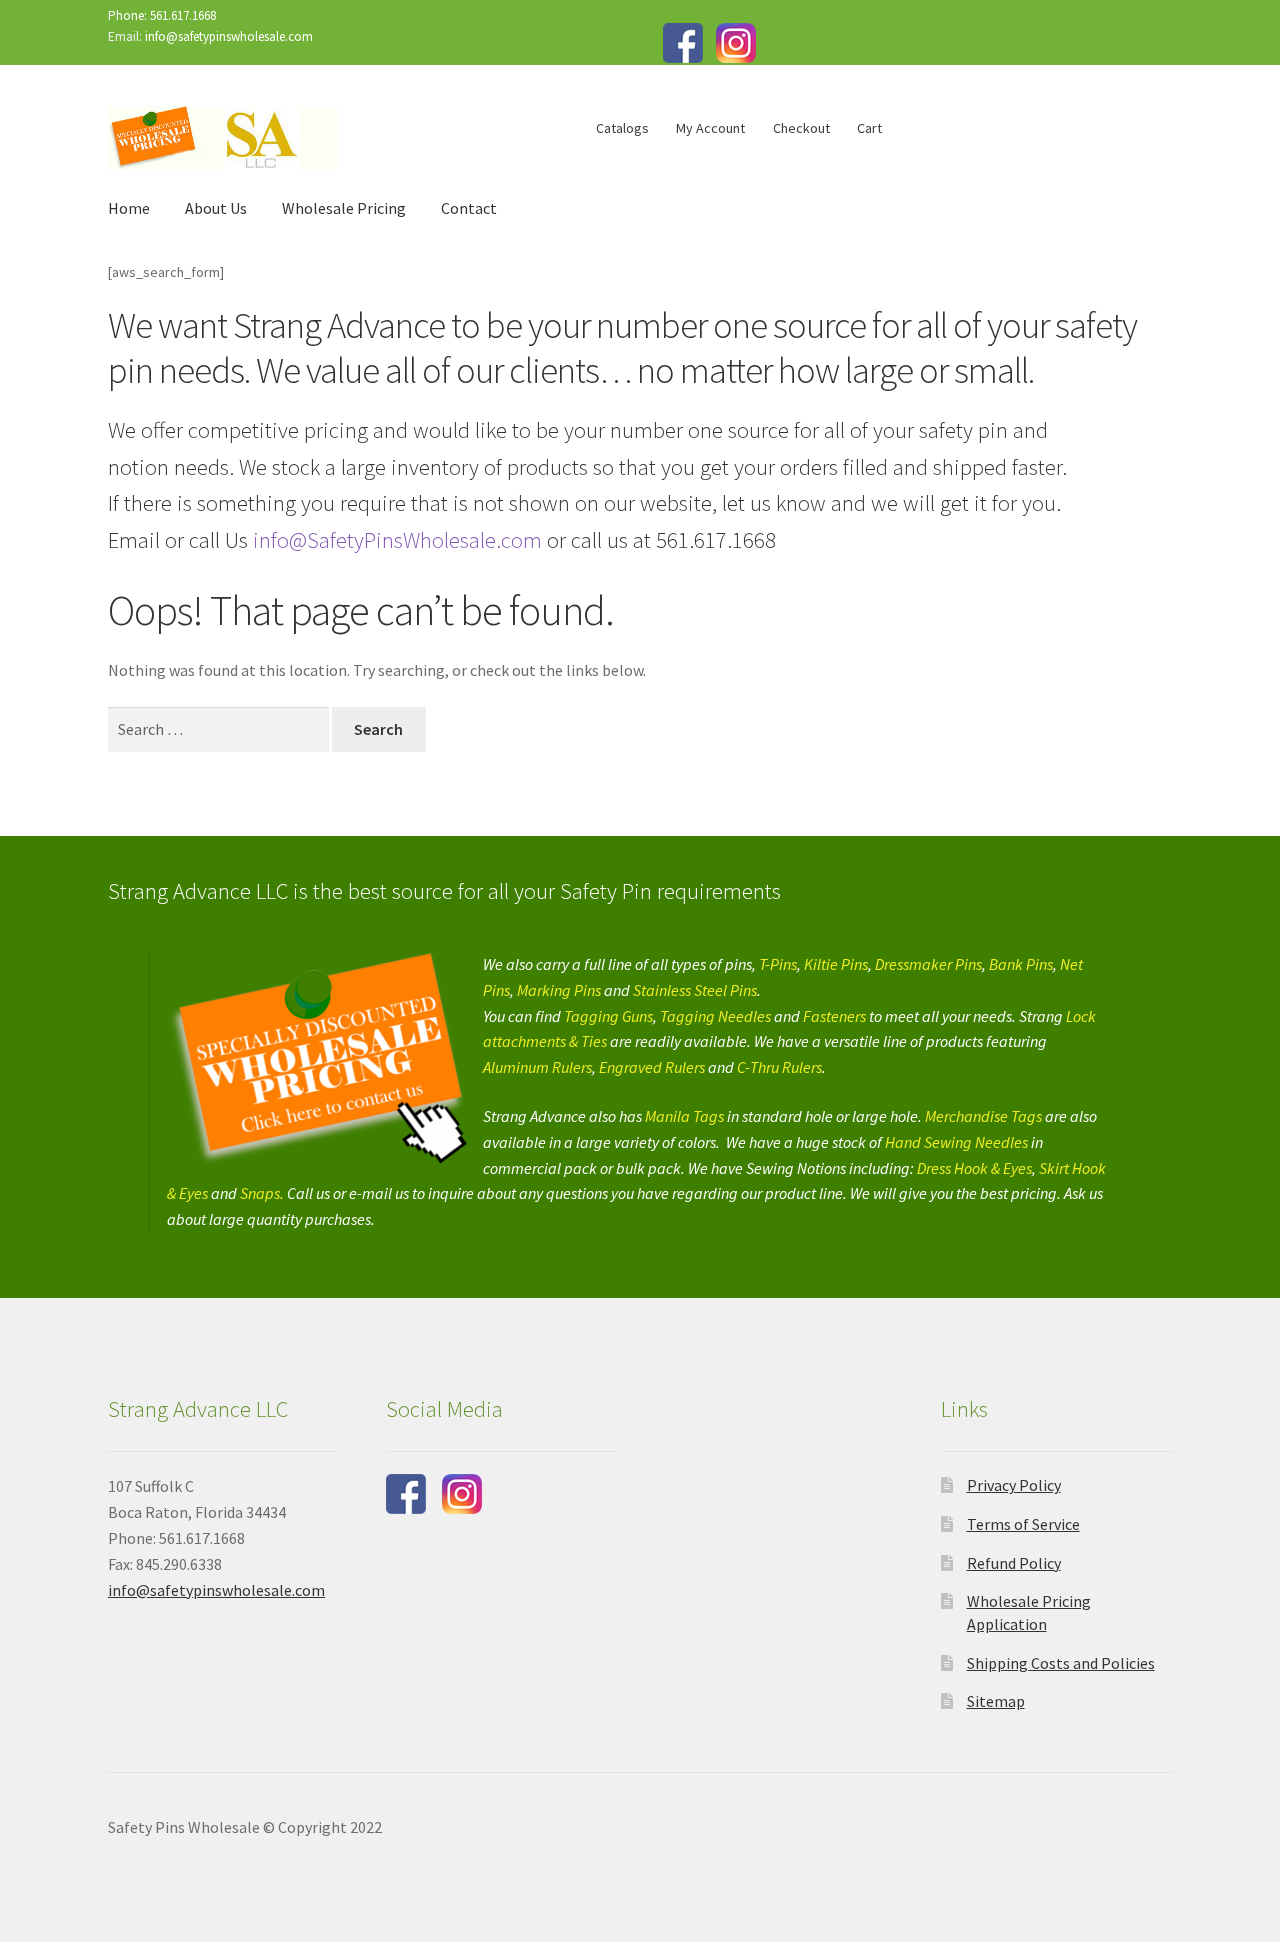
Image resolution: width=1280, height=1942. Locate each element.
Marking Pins (559, 990)
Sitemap (996, 1701)
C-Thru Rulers (779, 1067)
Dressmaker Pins (928, 964)
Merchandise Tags (983, 1116)
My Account (710, 128)
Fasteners (834, 1016)
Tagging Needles (715, 1016)
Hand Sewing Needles (956, 1142)
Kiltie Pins (836, 964)
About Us (216, 208)
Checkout (801, 128)
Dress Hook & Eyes (974, 1168)
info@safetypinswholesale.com (229, 36)
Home (129, 208)
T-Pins (778, 964)
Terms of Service (1023, 1524)
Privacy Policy (1014, 1485)
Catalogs (622, 128)
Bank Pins (1021, 964)
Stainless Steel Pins (695, 990)
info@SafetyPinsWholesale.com (395, 540)
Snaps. (263, 1193)
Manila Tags (684, 1116)
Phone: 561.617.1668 (162, 15)
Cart (869, 128)
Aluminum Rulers (537, 1067)
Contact (469, 208)
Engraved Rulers (652, 1067)
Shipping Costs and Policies (1061, 1663)
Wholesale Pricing (344, 208)
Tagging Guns (608, 1016)
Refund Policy (1014, 1563)
